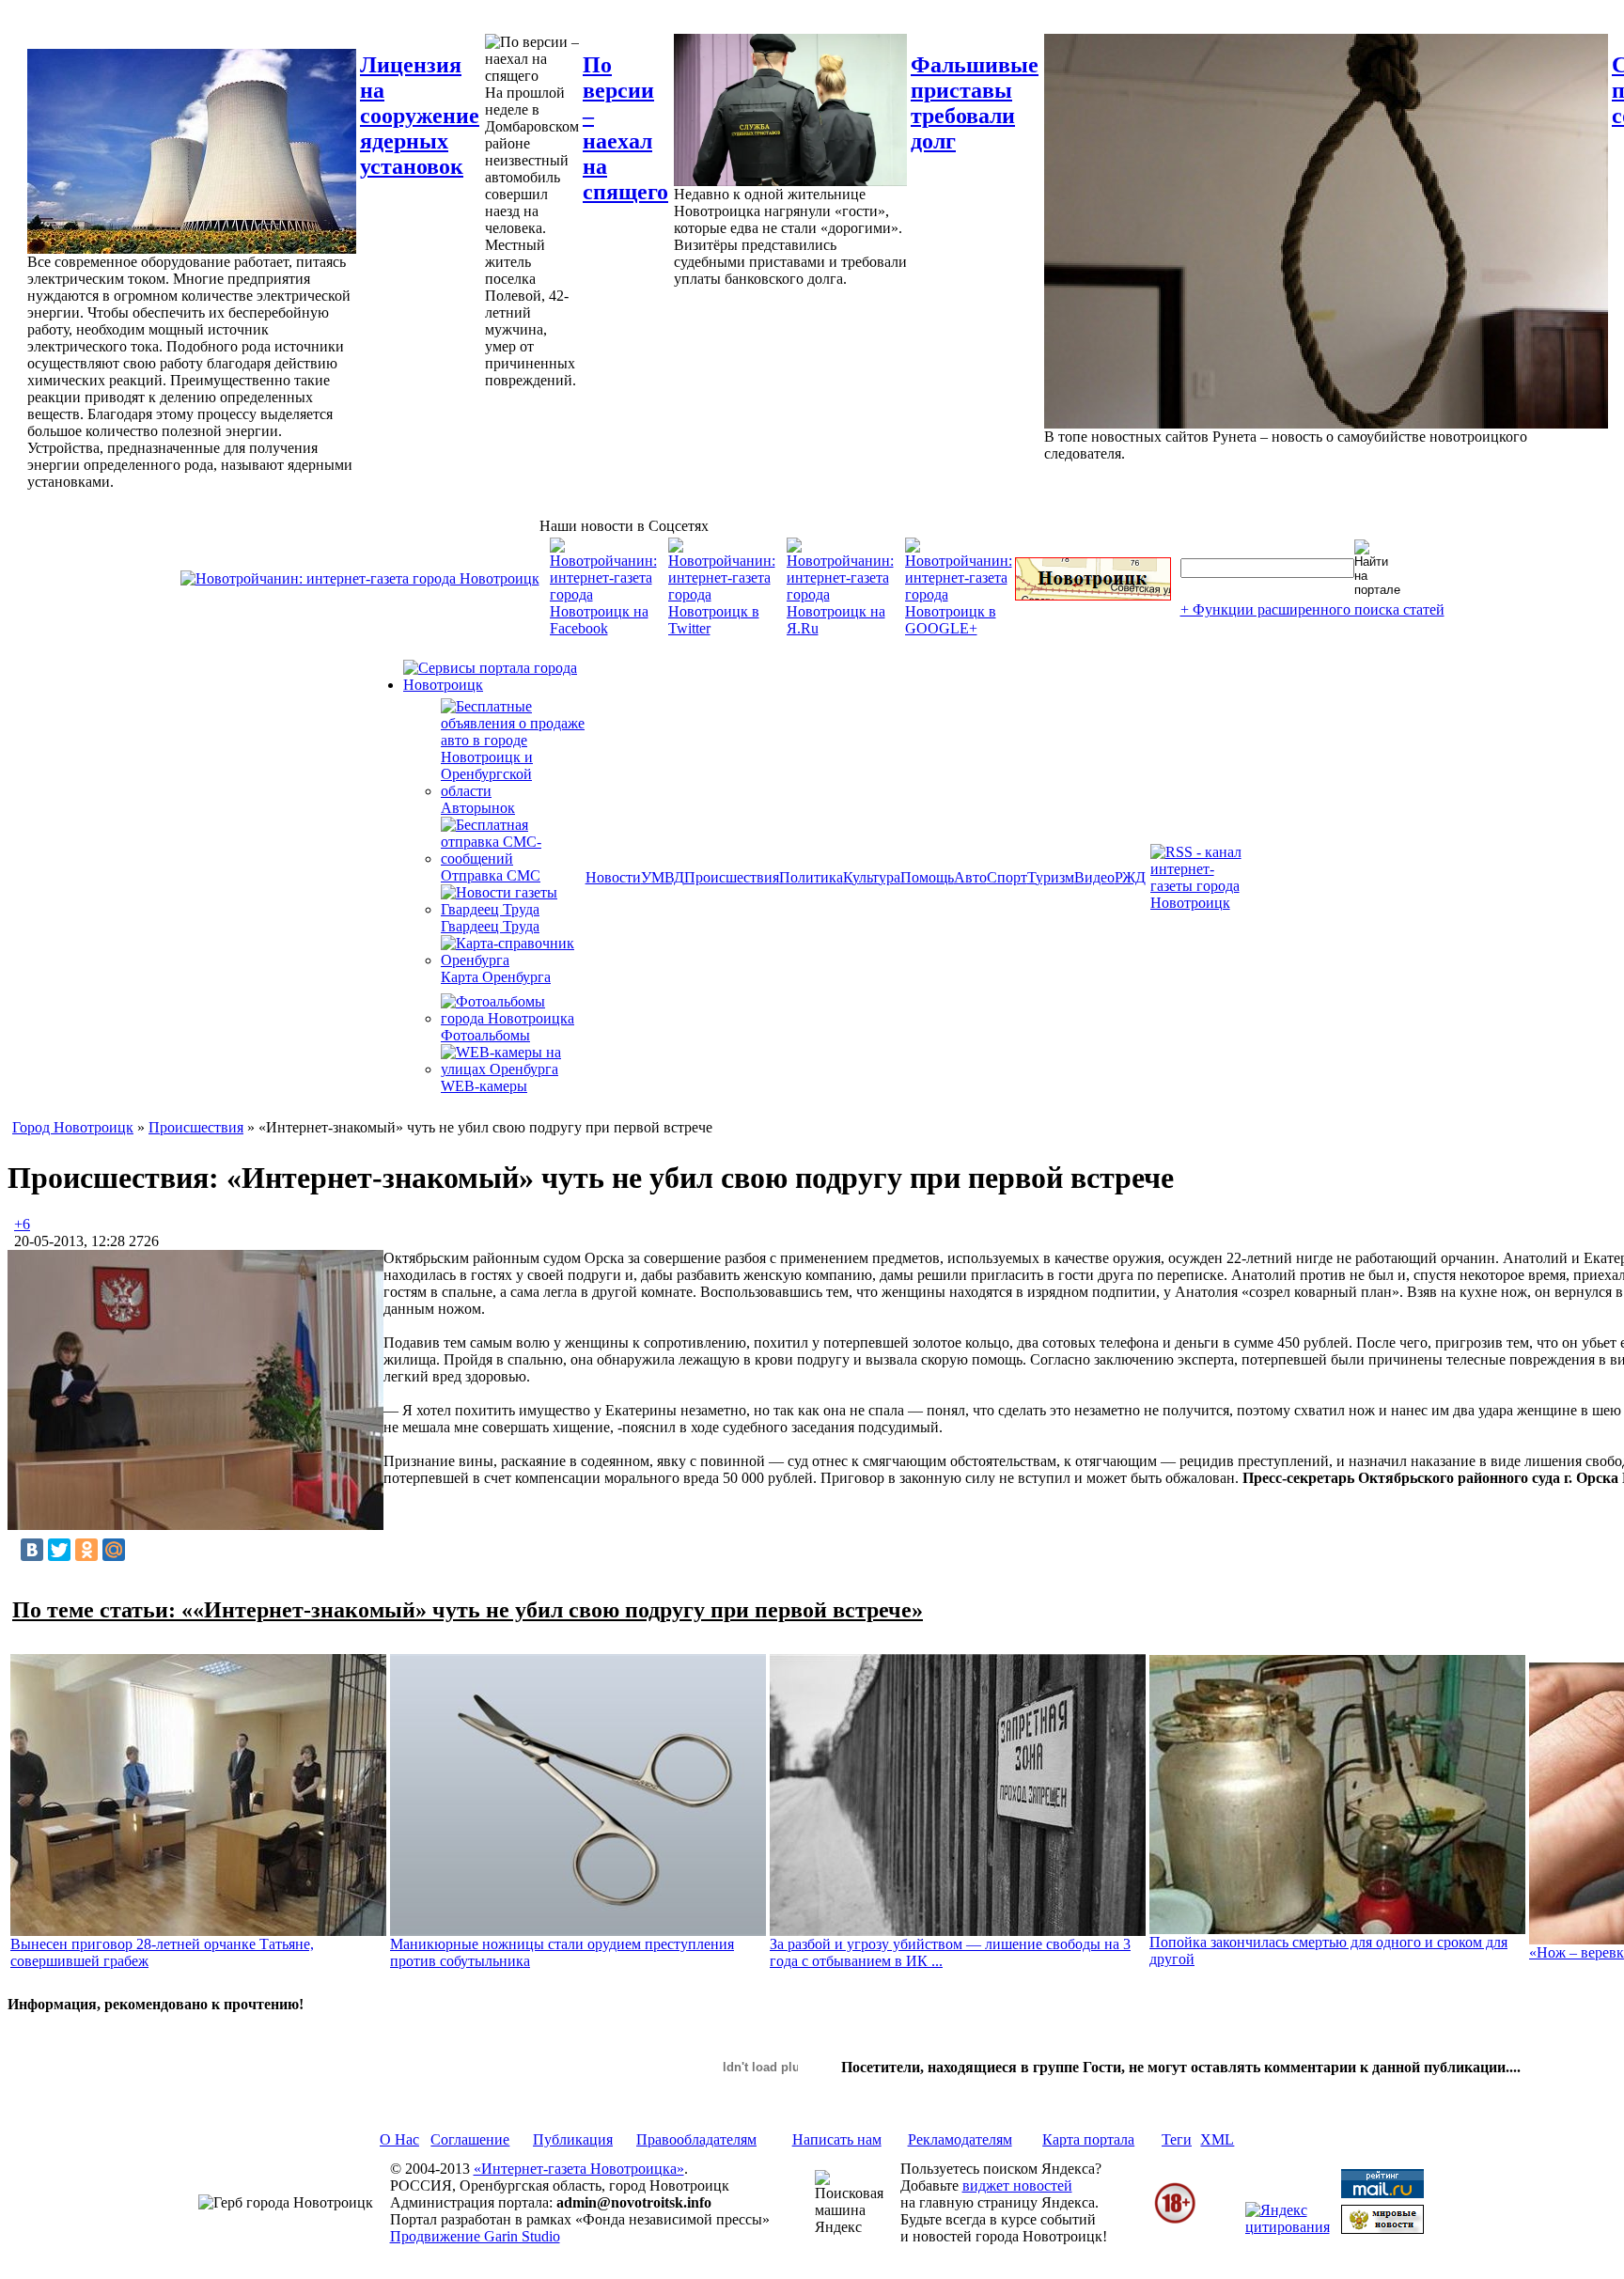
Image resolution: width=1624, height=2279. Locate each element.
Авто (970, 877)
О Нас (399, 2139)
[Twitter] (59, 1550)
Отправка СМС (491, 875)
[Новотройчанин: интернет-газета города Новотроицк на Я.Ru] (840, 628)
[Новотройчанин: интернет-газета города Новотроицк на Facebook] (603, 628)
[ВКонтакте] (32, 1550)
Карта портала (1088, 2139)
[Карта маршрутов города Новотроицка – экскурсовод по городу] (1093, 595)
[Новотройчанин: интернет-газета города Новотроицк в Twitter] (722, 628)
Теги (1177, 2139)
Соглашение (470, 2139)
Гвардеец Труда (490, 926)
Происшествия (732, 877)
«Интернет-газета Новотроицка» (579, 2169)
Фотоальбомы (485, 1035)
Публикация (573, 2139)
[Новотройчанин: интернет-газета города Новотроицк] (360, 578)
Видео (1094, 877)
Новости (613, 877)
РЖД (1130, 877)
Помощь (927, 877)
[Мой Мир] (114, 1550)
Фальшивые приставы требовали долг (975, 103)
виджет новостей (1017, 2185)
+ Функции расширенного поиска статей (1312, 609)
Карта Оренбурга (496, 977)
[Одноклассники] (86, 1550)
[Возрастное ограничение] (1175, 2220)
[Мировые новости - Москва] (1382, 2229)
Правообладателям (696, 2139)
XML (1217, 2139)
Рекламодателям (960, 2139)
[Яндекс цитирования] (1288, 2227)
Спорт (1007, 877)
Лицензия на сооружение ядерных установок (420, 116)
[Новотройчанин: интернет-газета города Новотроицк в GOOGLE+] (959, 628)
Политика (811, 877)
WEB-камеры (484, 1086)
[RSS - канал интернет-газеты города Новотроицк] (1202, 903)
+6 (22, 1224)
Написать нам (837, 2139)
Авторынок (478, 808)
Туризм (1051, 877)
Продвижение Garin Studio (475, 2236)
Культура (872, 877)
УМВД (663, 877)
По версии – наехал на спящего (625, 128)
